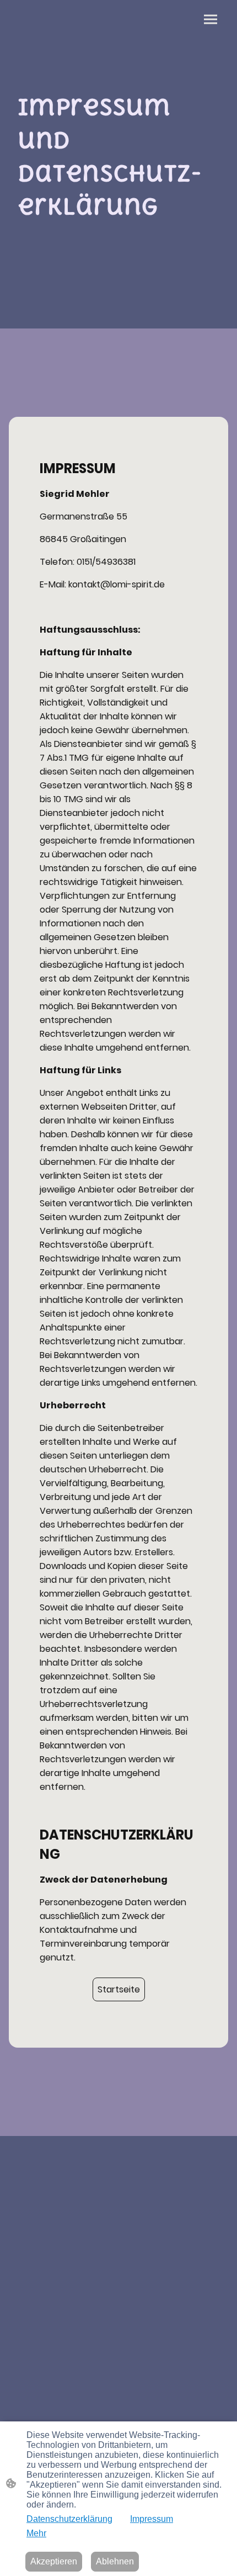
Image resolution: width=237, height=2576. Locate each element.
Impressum (152, 2519)
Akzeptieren (54, 2561)
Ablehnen (115, 2561)
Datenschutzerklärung (69, 2519)
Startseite (119, 1989)
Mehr (36, 2533)
